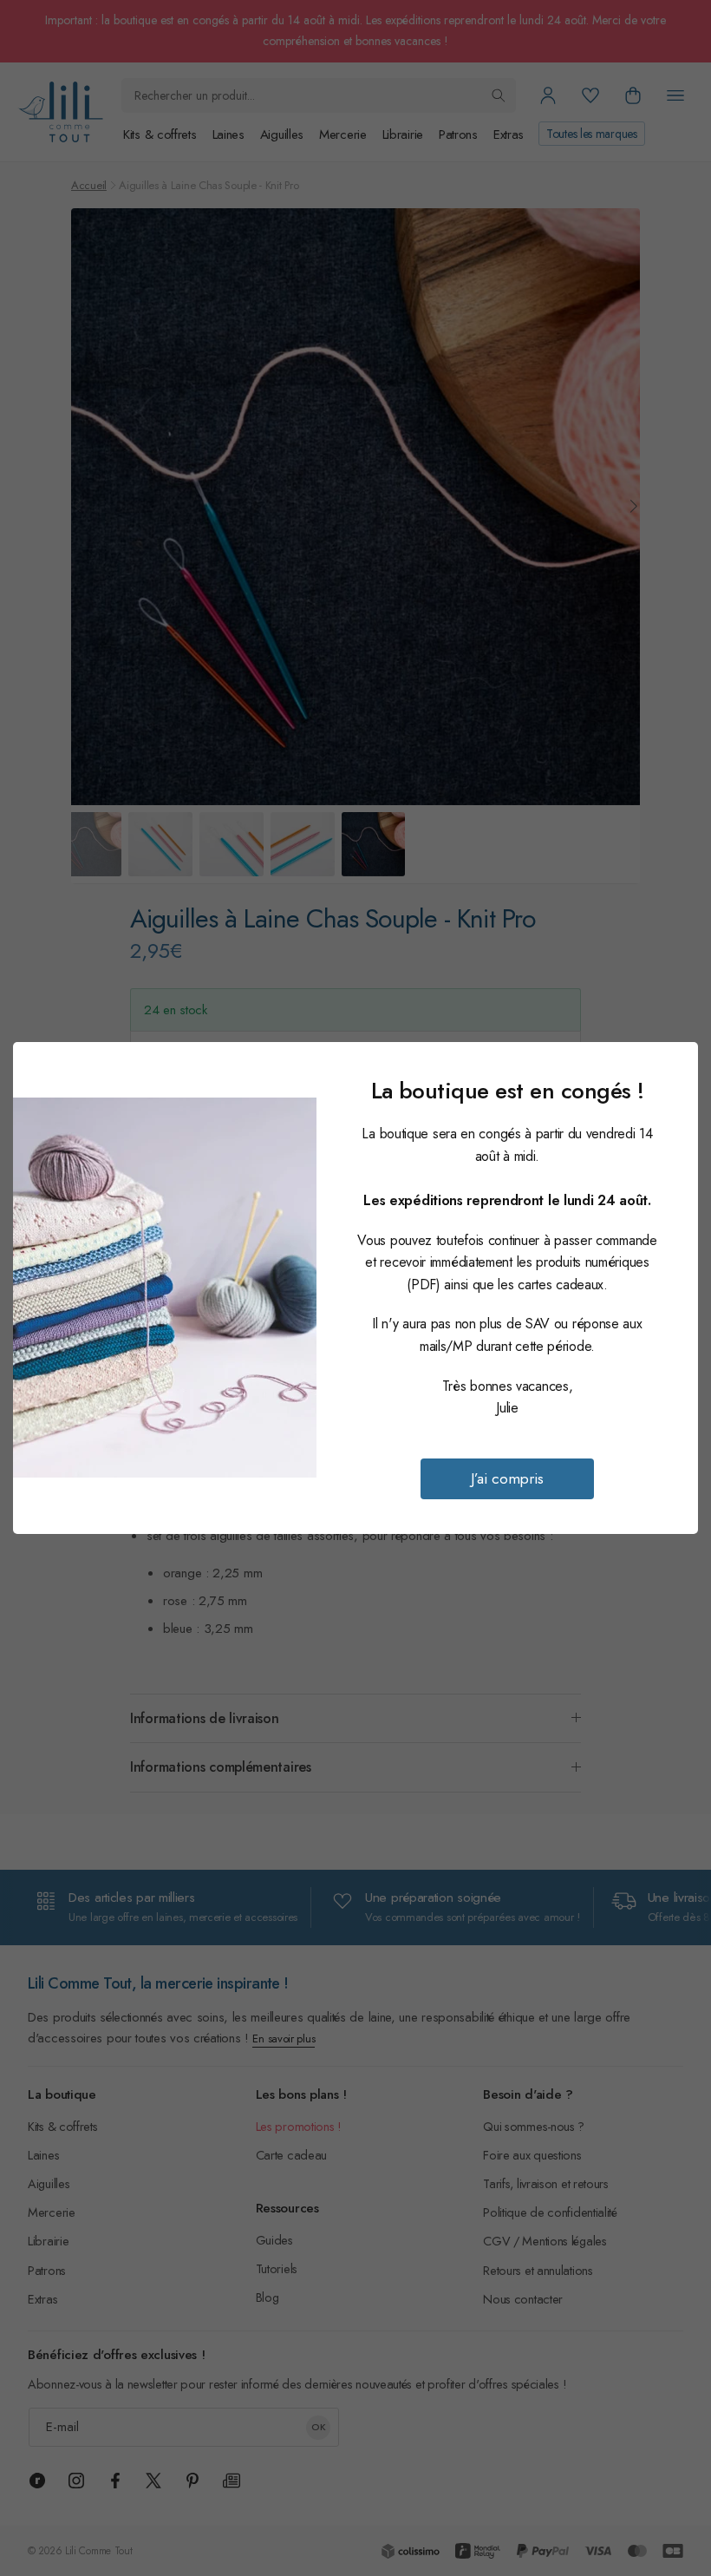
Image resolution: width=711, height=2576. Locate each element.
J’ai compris (507, 1478)
